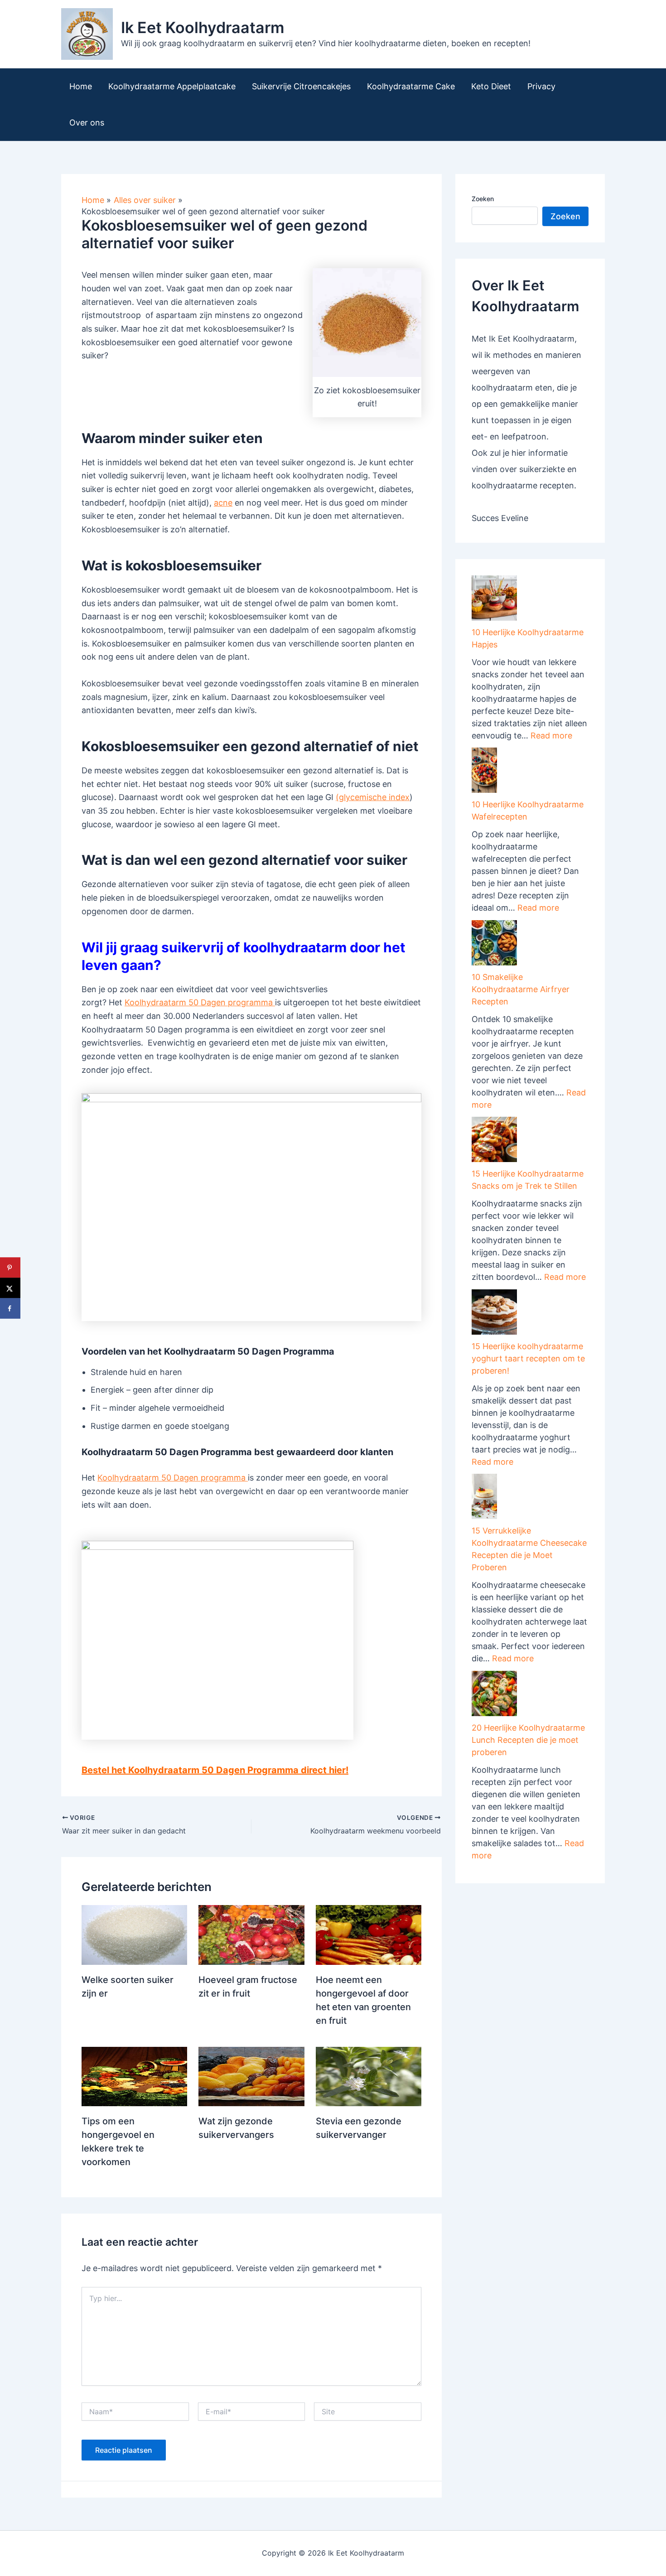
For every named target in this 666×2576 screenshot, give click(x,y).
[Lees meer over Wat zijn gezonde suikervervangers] (251, 2076)
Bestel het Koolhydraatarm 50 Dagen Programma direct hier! (215, 1770)
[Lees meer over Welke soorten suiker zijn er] (134, 1934)
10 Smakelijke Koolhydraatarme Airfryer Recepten (521, 989)
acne (223, 503)
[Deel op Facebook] (10, 1309)
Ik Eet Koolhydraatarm (203, 27)
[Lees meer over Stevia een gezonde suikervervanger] (369, 2076)
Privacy (541, 86)
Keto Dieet (491, 86)
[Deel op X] (10, 1288)
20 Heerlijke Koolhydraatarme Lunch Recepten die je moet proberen (528, 1740)
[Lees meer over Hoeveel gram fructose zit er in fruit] (251, 1934)
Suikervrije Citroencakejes (301, 86)
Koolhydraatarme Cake (411, 86)
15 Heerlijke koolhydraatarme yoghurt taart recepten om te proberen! (528, 1358)
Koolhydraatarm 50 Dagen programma (200, 1002)
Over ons (87, 123)
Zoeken (483, 199)
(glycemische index (373, 797)
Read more (551, 736)
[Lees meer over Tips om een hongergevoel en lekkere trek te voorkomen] (134, 2076)
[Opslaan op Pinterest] (10, 1268)
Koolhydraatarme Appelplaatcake (172, 86)
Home (81, 86)
